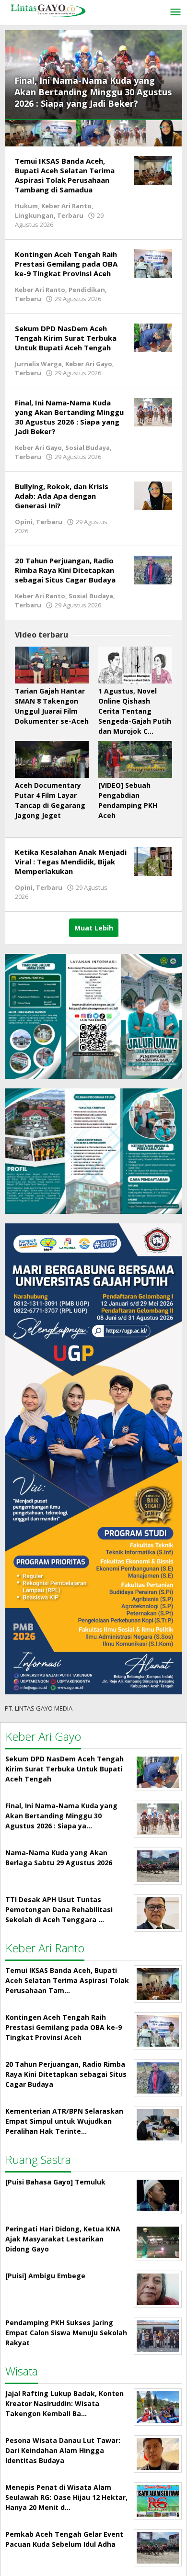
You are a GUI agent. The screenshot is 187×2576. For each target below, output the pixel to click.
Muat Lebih (94, 928)
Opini (24, 522)
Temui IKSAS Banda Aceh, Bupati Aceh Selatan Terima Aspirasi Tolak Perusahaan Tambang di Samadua (65, 175)
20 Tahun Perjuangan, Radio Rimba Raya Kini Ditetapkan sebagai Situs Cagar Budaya (65, 570)
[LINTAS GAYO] (48, 10)
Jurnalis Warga (38, 364)
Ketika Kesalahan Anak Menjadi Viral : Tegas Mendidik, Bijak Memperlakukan (71, 862)
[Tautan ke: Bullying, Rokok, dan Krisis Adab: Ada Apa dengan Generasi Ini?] (153, 495)
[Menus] (175, 12)
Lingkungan (34, 215)
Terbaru (70, 215)
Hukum (26, 206)
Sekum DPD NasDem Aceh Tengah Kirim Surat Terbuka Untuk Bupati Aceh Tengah (66, 338)
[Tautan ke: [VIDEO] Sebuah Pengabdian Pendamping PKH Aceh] (135, 759)
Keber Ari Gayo (89, 364)
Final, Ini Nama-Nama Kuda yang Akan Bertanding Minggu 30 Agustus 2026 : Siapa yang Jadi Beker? (93, 92)
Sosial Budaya (88, 448)
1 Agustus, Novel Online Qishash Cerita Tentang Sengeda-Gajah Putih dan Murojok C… (135, 711)
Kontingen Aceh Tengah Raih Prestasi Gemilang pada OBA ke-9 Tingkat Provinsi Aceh (66, 264)
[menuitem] (23, 133)
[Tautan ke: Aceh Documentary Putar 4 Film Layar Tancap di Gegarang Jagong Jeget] (52, 759)
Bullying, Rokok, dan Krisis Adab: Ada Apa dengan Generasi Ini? (62, 496)
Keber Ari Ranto (66, 206)
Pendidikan (87, 290)
